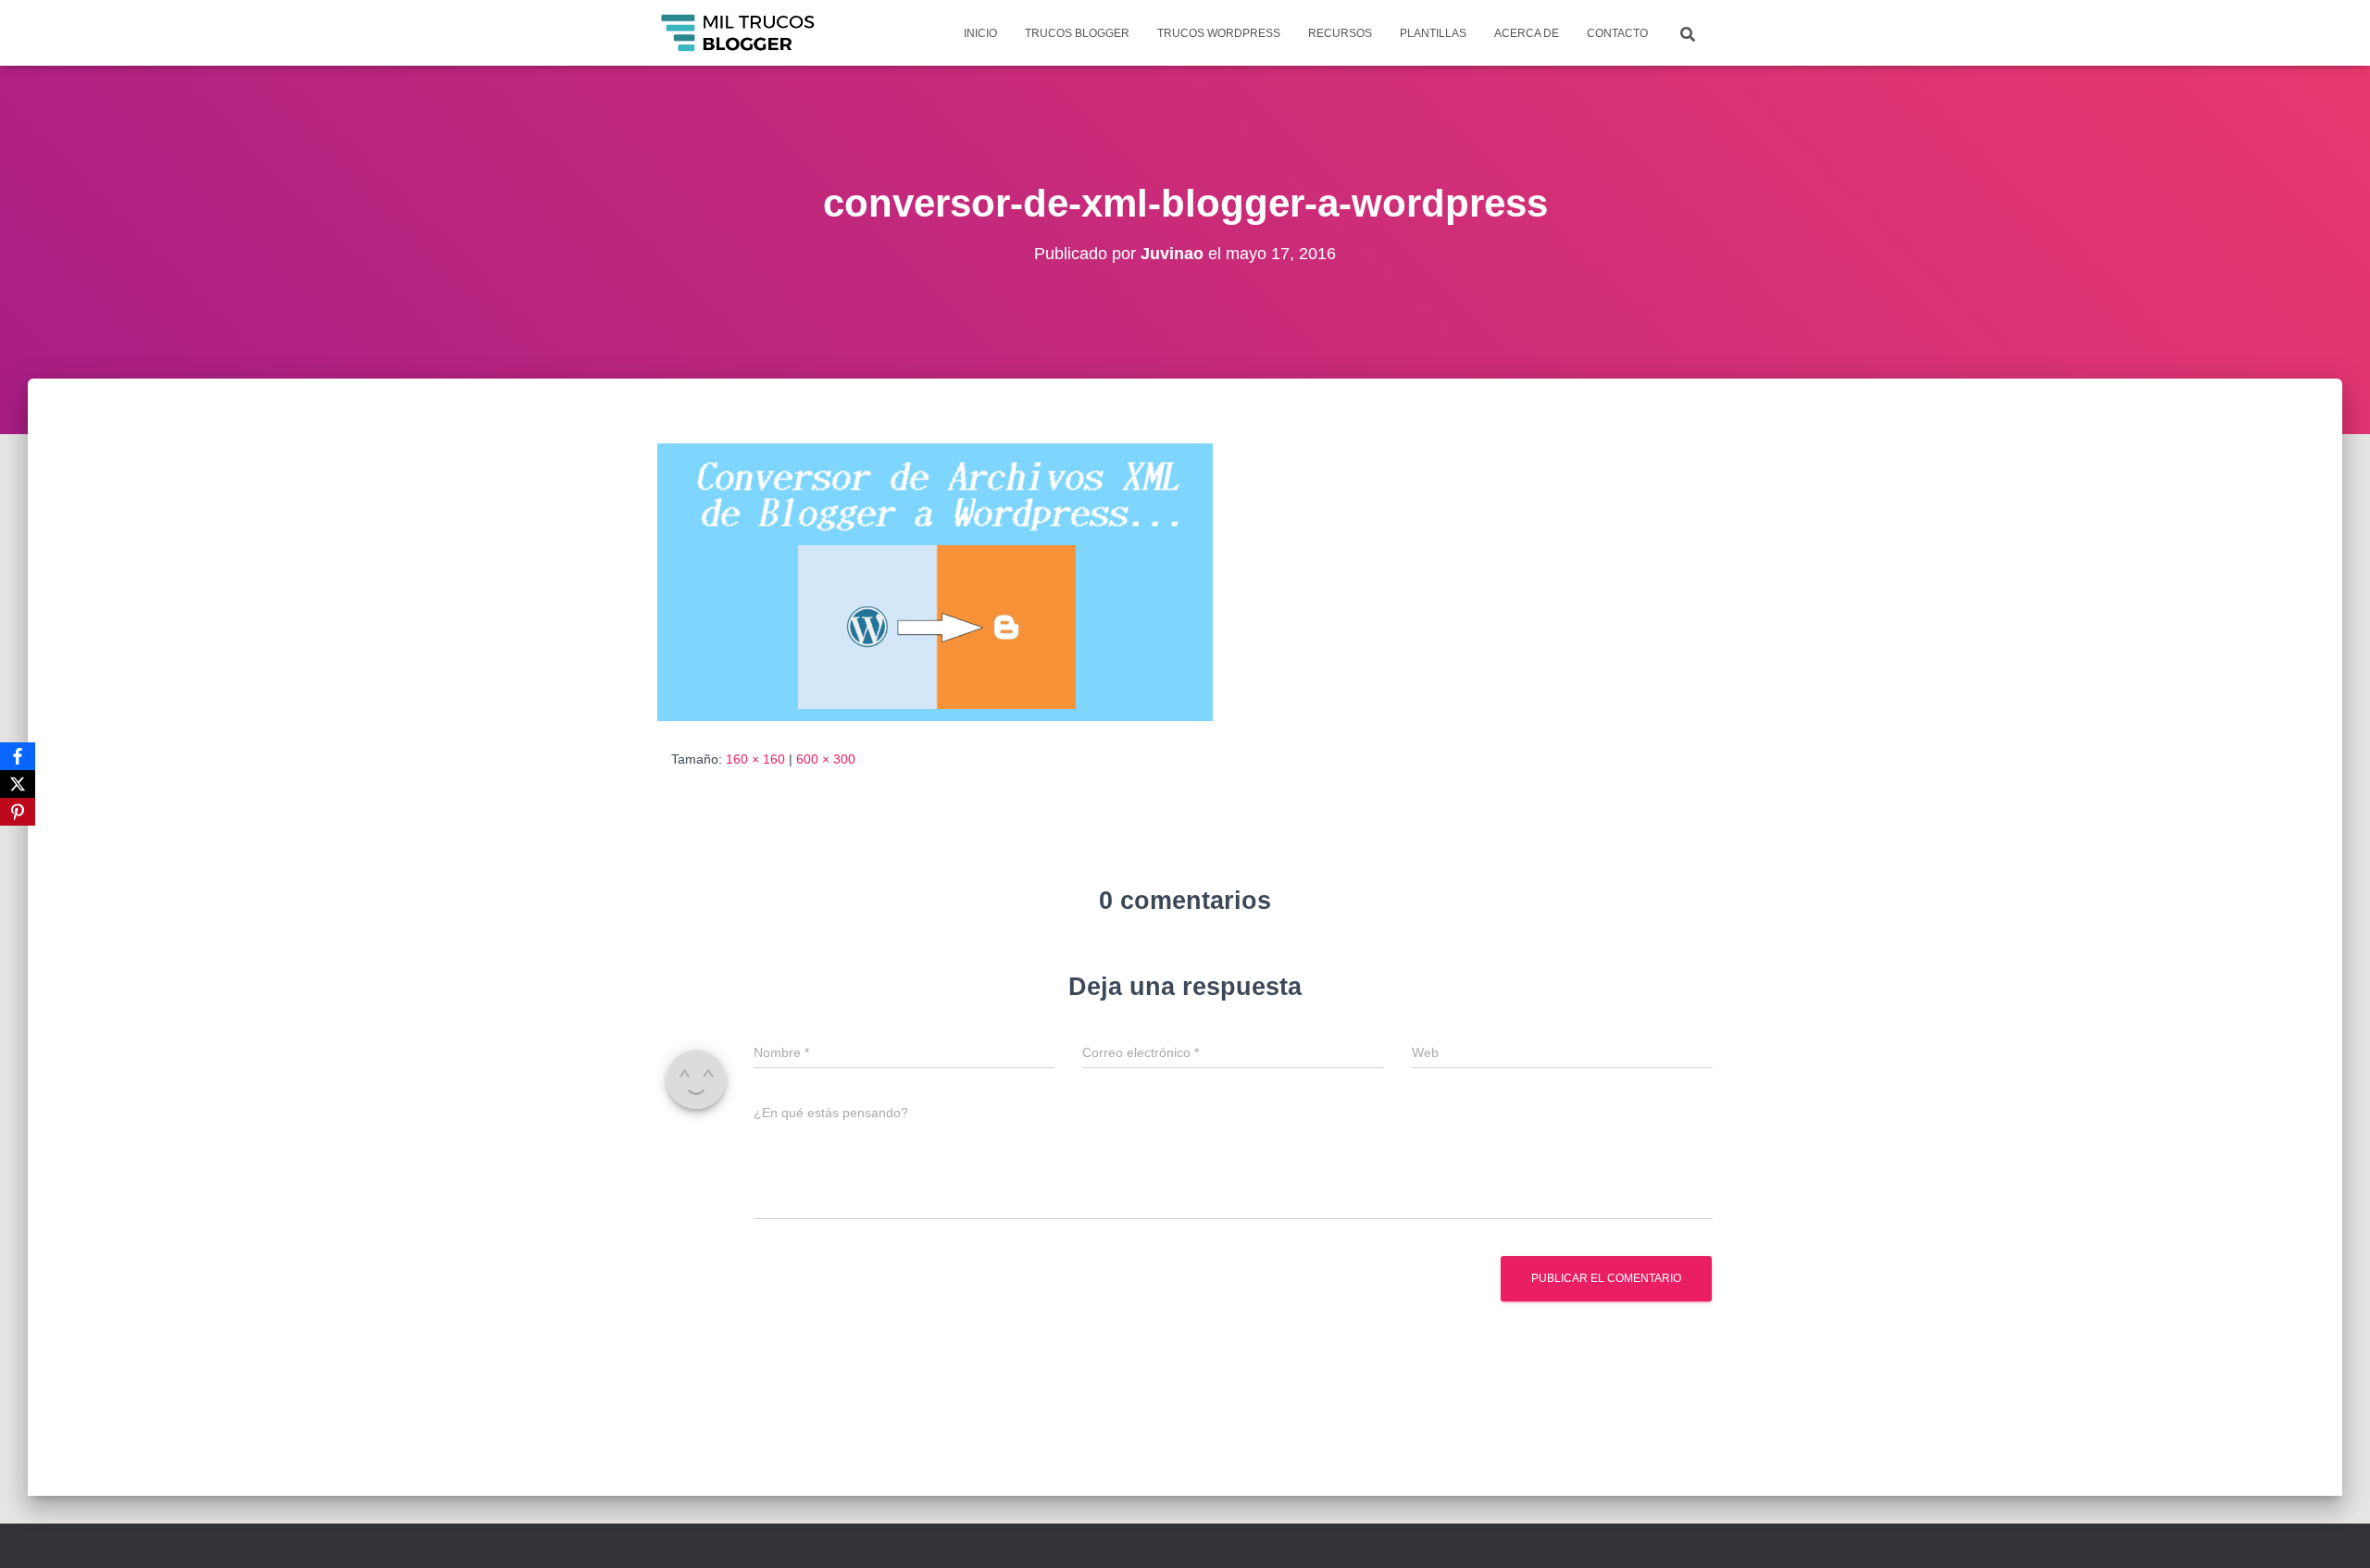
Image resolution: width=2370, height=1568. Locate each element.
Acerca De (1527, 33)
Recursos (1340, 33)
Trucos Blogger (1077, 33)
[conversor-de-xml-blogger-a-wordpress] (935, 581)
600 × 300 (826, 759)
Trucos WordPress (1219, 33)
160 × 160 (755, 759)
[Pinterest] (18, 812)
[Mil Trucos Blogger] (739, 33)
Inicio (980, 33)
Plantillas (1433, 33)
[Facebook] (18, 756)
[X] (18, 784)
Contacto (1617, 33)
